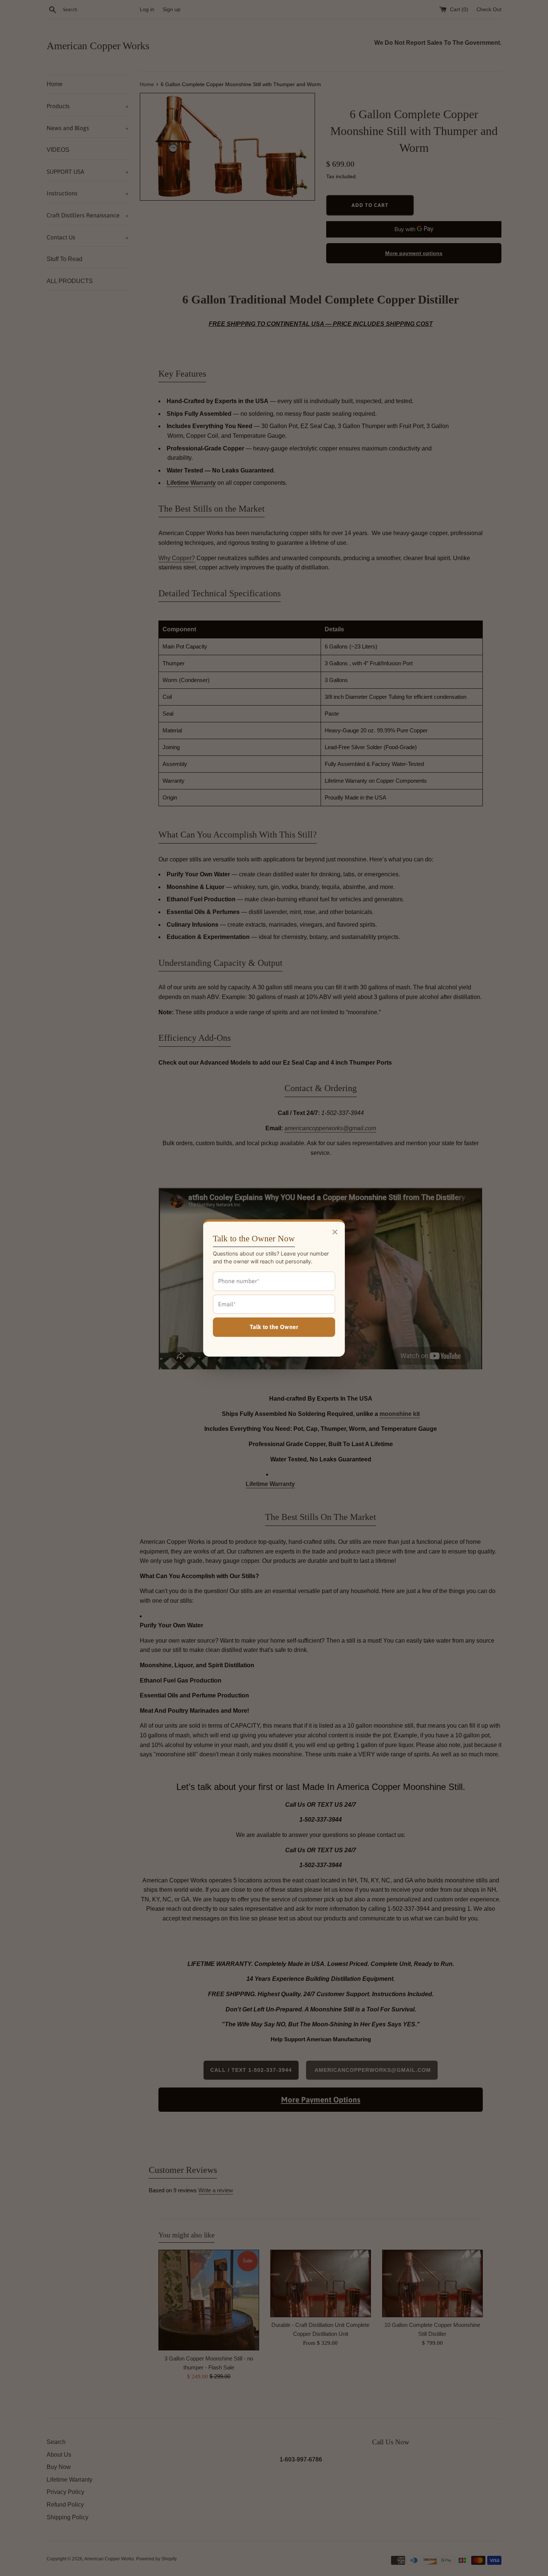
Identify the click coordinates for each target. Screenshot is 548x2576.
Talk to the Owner (274, 1327)
